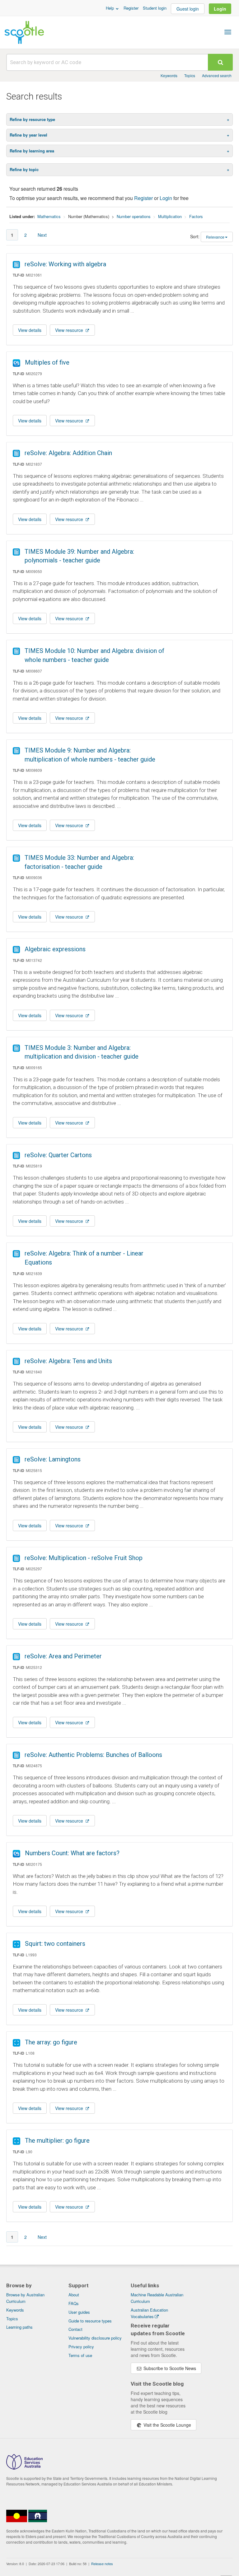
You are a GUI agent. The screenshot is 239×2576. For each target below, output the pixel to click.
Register (131, 8)
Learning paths (19, 2327)
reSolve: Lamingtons (53, 1459)
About (74, 2295)
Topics (190, 75)
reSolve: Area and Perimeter (63, 1656)
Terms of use (80, 2355)
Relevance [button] (215, 237)
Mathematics (49, 216)
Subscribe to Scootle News (169, 2368)
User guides (79, 2312)
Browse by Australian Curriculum (25, 2298)
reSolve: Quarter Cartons (58, 1155)
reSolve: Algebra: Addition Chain (68, 453)
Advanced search (217, 75)
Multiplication (170, 216)
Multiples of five (47, 362)
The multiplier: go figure (57, 2140)
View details (30, 330)
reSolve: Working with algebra (65, 264)
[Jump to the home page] (24, 32)
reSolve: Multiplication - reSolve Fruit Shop (84, 1558)
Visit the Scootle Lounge (167, 2425)
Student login (155, 8)
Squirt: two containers (55, 1944)
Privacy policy (81, 2347)
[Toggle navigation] (228, 32)
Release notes (102, 2564)
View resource (70, 330)
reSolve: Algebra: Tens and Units (68, 1361)
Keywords (169, 75)
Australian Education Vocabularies (149, 2313)
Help (110, 8)
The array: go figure (51, 2042)
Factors (196, 216)
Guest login (188, 9)
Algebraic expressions (55, 949)
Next (42, 235)
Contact (75, 2329)
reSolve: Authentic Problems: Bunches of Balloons (93, 1755)
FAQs (74, 2303)
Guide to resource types (90, 2321)
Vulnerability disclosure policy (95, 2338)
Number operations (134, 216)
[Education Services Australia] (24, 2468)
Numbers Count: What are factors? (72, 1853)
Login (220, 9)
